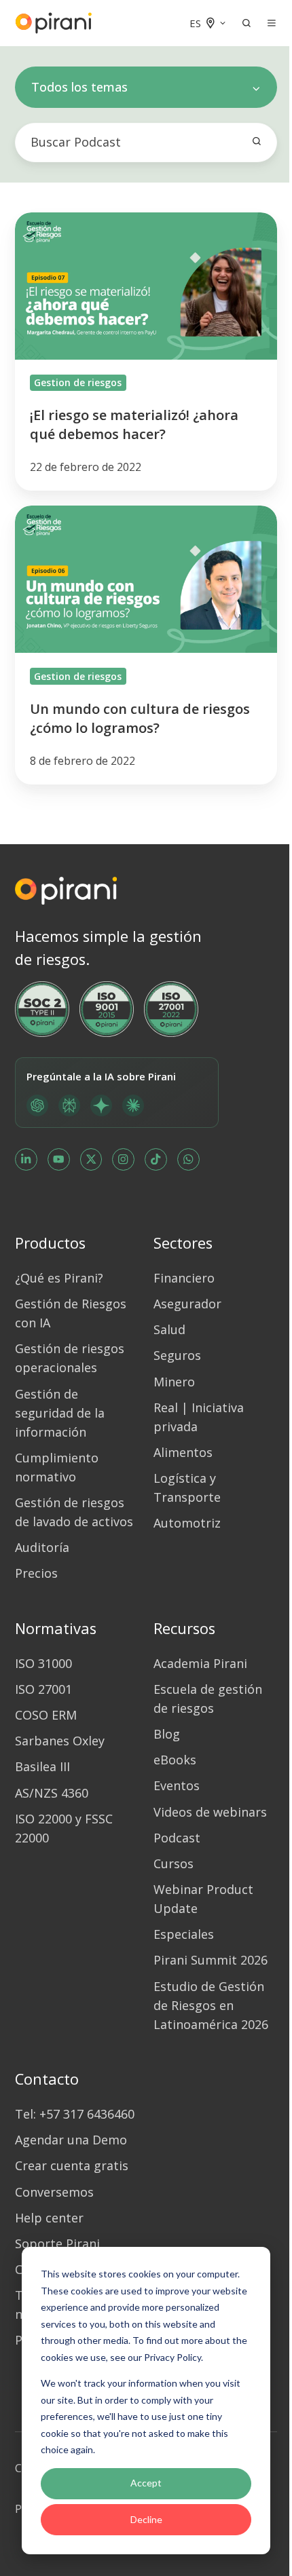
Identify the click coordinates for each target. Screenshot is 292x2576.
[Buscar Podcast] (257, 141)
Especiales (184, 1934)
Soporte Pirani (57, 2243)
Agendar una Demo (71, 2140)
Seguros (177, 1355)
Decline (146, 2519)
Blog (167, 1734)
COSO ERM (46, 1715)
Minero (174, 1382)
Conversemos (54, 2192)
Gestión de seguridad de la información (60, 1413)
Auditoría (42, 1547)
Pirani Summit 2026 (211, 1960)
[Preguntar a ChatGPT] (37, 1105)
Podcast (177, 1838)
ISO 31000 (43, 1663)
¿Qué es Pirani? (59, 1278)
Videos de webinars (210, 1812)
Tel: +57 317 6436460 (75, 2114)
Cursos (174, 1863)
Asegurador (187, 1304)
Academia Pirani (200, 1663)
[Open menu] (272, 23)
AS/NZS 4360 (52, 1793)
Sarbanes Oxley (60, 1741)
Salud (169, 1329)
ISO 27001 (43, 1689)
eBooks (175, 1760)
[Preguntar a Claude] (133, 1105)
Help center (49, 2218)
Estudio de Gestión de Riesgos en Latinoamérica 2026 (211, 2005)
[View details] (26, 1159)
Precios (36, 1573)
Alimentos (183, 1452)
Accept (146, 2483)
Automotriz (187, 1523)
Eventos (177, 1785)
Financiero (184, 1278)
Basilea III (42, 1766)
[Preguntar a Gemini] (101, 1105)
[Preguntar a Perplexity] (69, 1105)
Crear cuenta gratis (72, 2165)
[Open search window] (247, 23)
